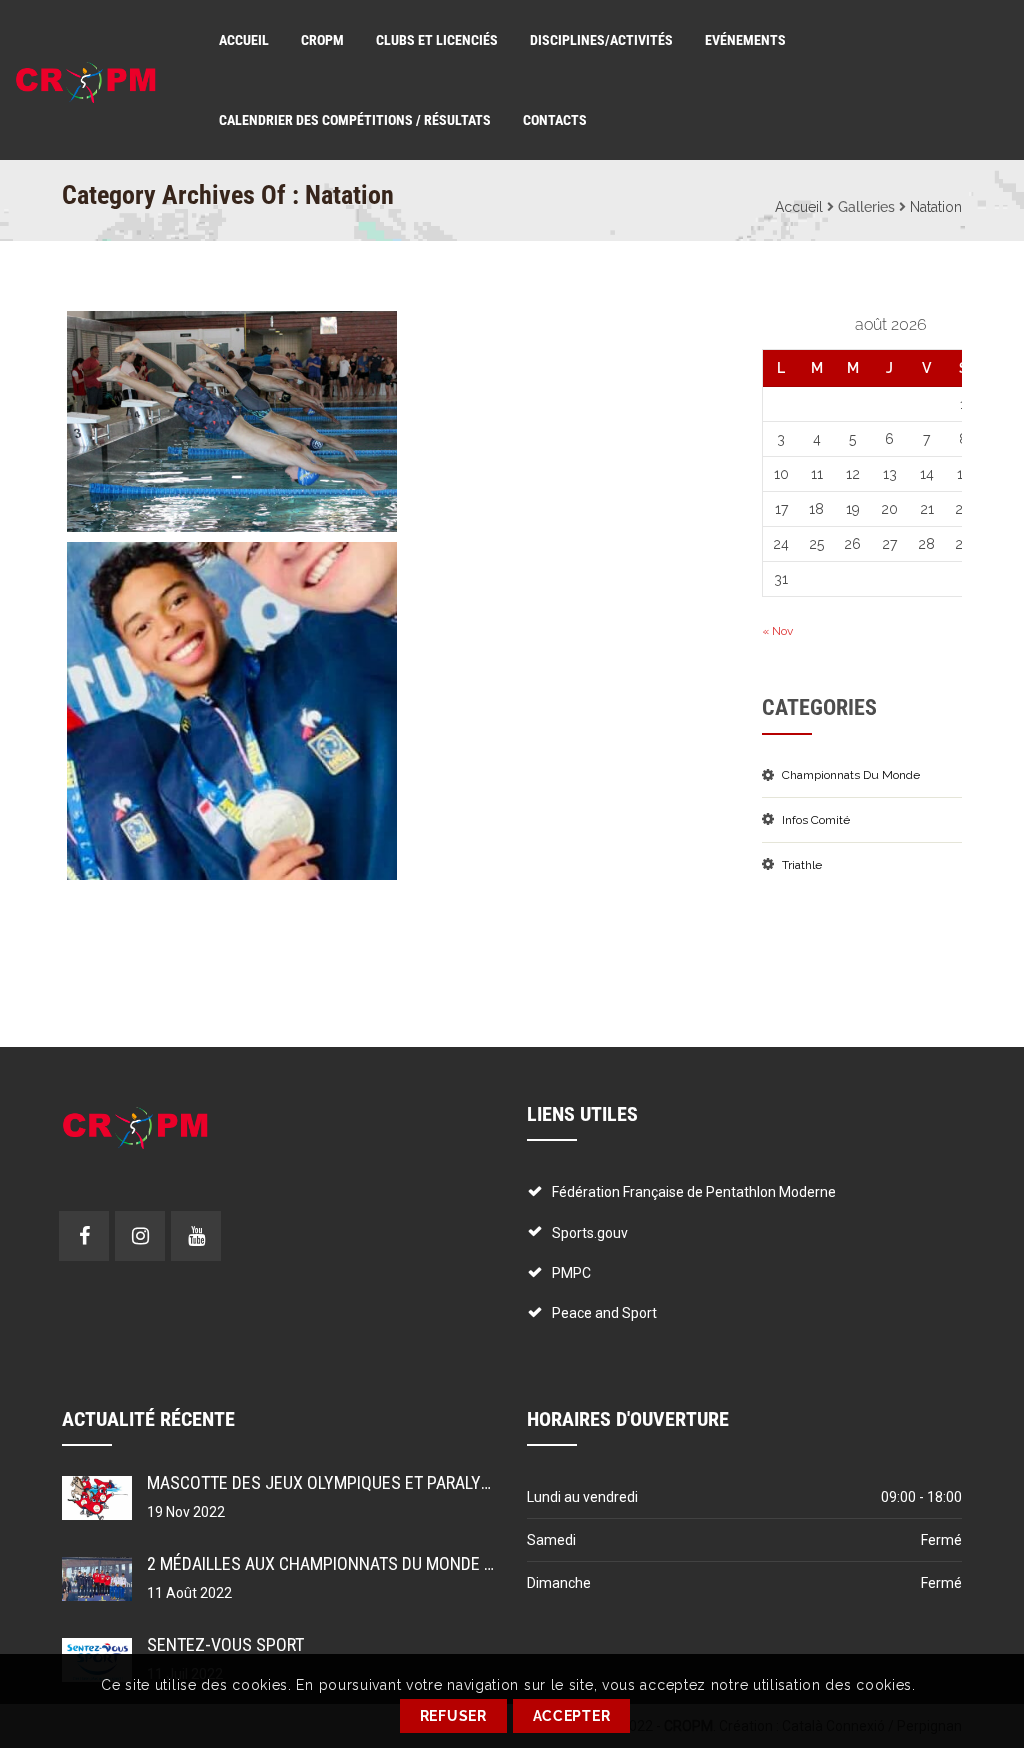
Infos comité (816, 820)
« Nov (777, 631)
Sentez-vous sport (225, 1644)
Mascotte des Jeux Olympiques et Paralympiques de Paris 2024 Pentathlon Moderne (490, 1482)
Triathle (802, 865)
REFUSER (453, 1716)
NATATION (115, 331)
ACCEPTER (572, 1716)
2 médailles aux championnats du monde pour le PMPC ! (373, 1563)
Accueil (799, 207)
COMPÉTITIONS (135, 562)
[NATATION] (195, 422)
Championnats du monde (851, 775)
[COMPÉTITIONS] (195, 711)
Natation (936, 207)
